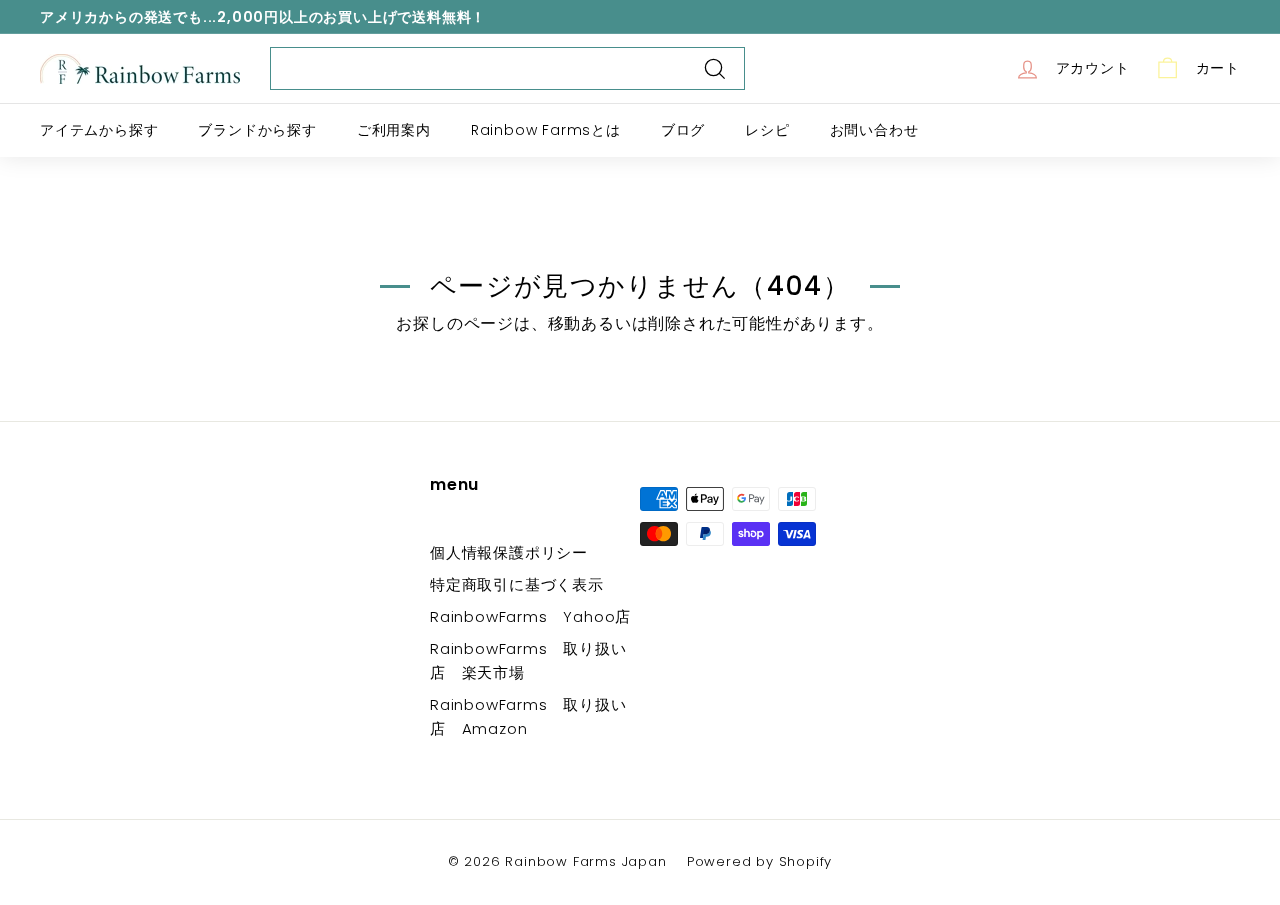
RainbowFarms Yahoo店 (530, 616)
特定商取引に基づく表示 (517, 584)
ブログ (683, 130)
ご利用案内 (394, 130)
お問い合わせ (874, 130)
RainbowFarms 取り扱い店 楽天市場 (528, 660)
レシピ (767, 130)
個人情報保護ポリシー (509, 552)
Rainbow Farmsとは (546, 130)
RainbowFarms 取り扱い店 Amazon (528, 716)
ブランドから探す (257, 130)
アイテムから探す (99, 130)
